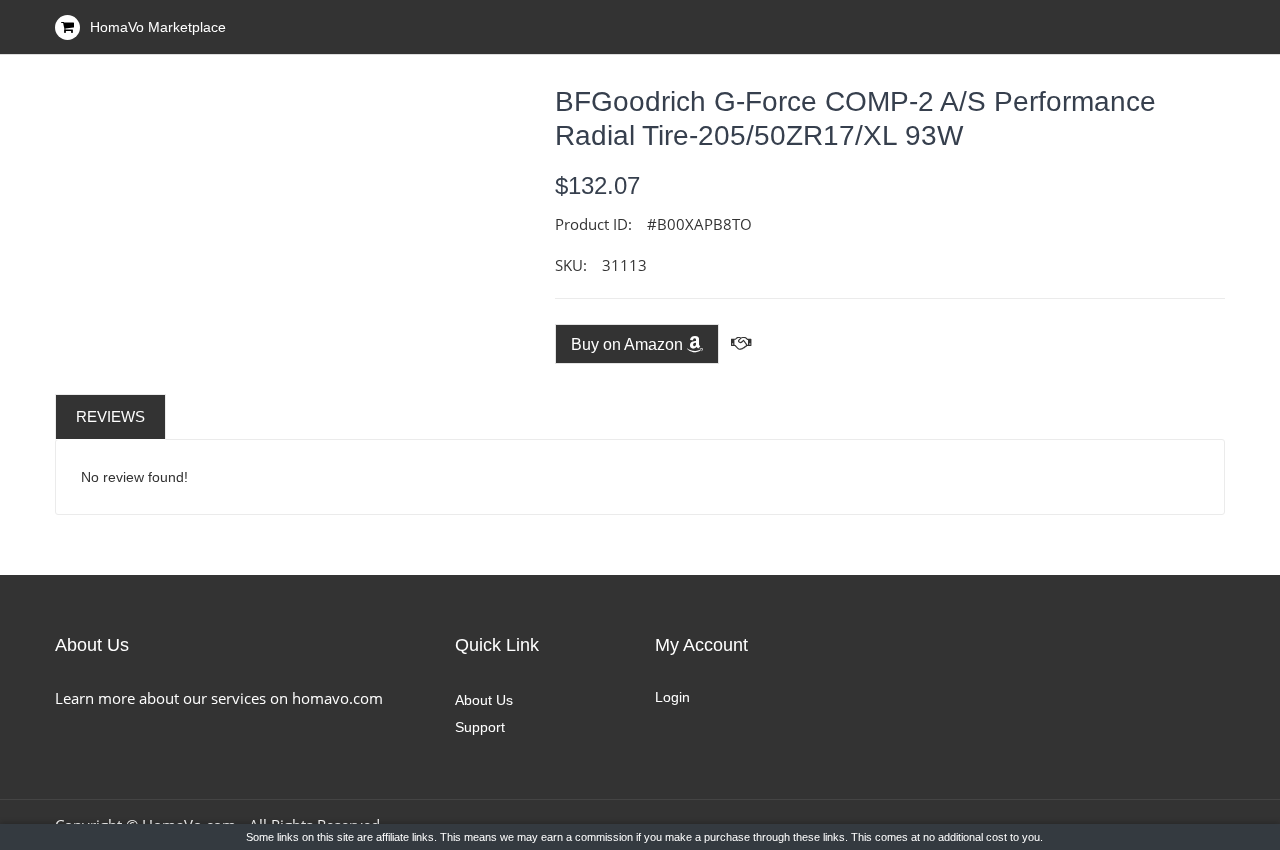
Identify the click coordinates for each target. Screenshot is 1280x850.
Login (672, 697)
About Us (484, 700)
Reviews (110, 416)
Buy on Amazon (629, 344)
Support (480, 727)
